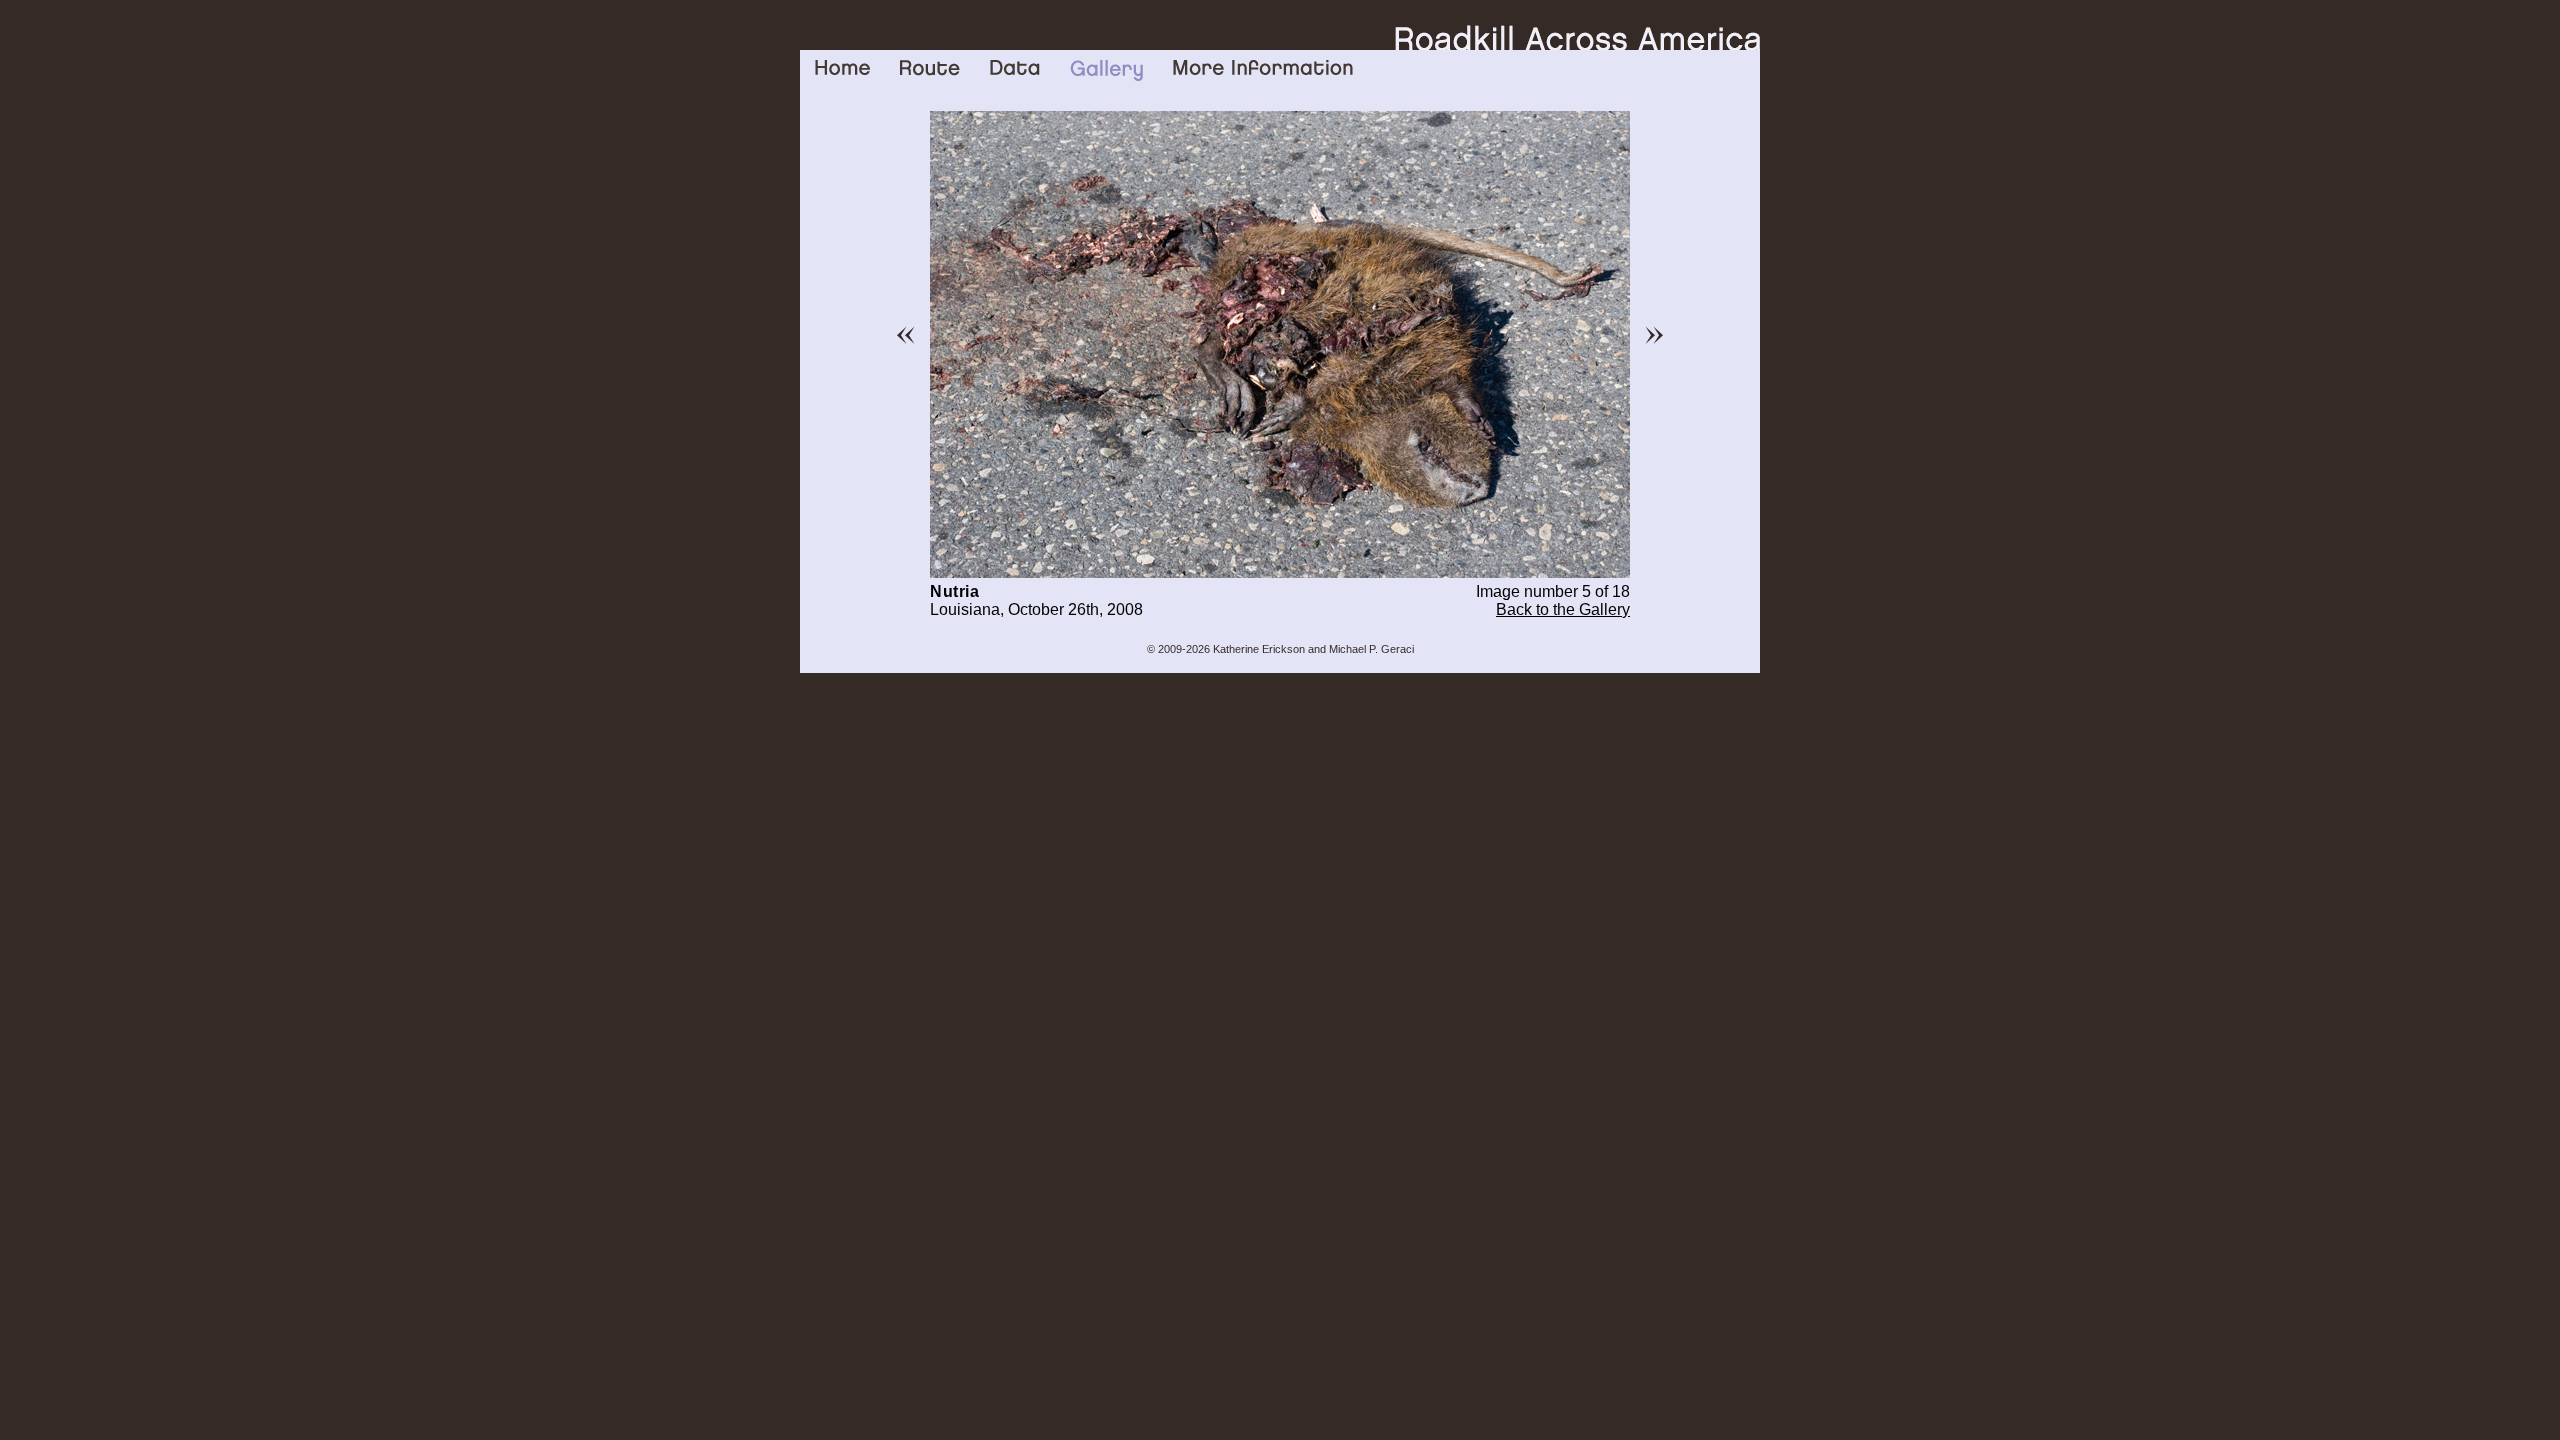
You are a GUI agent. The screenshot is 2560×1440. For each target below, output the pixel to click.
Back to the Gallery (1563, 609)
